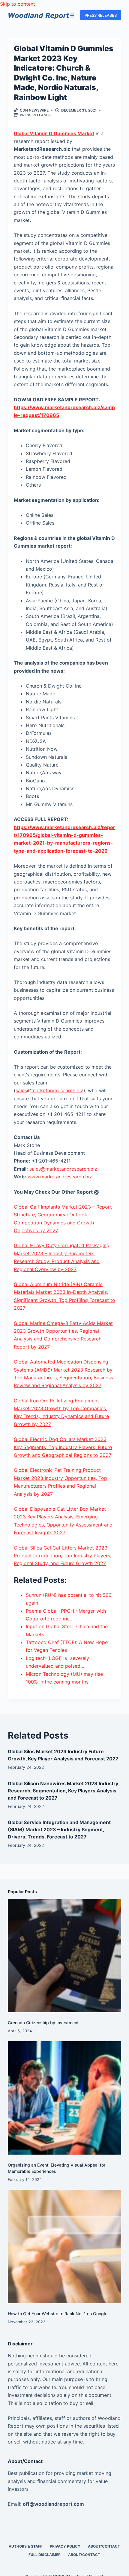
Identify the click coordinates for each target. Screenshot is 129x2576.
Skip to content (18, 4)
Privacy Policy (65, 2546)
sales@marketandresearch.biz (49, 1090)
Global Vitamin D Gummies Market (54, 133)
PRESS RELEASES (101, 15)
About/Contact (104, 2546)
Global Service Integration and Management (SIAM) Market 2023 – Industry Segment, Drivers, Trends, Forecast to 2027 (59, 1829)
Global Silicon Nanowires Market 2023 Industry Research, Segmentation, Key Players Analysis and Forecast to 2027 (63, 1791)
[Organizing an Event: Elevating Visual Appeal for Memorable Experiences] (64, 2098)
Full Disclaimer (45, 2555)
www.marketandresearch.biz (60, 1177)
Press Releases (35, 115)
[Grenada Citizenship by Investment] (64, 1955)
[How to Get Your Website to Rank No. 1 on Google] (64, 2246)
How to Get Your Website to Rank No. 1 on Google (58, 2314)
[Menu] (72, 15)
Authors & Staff (25, 2546)
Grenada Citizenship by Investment (43, 2023)
